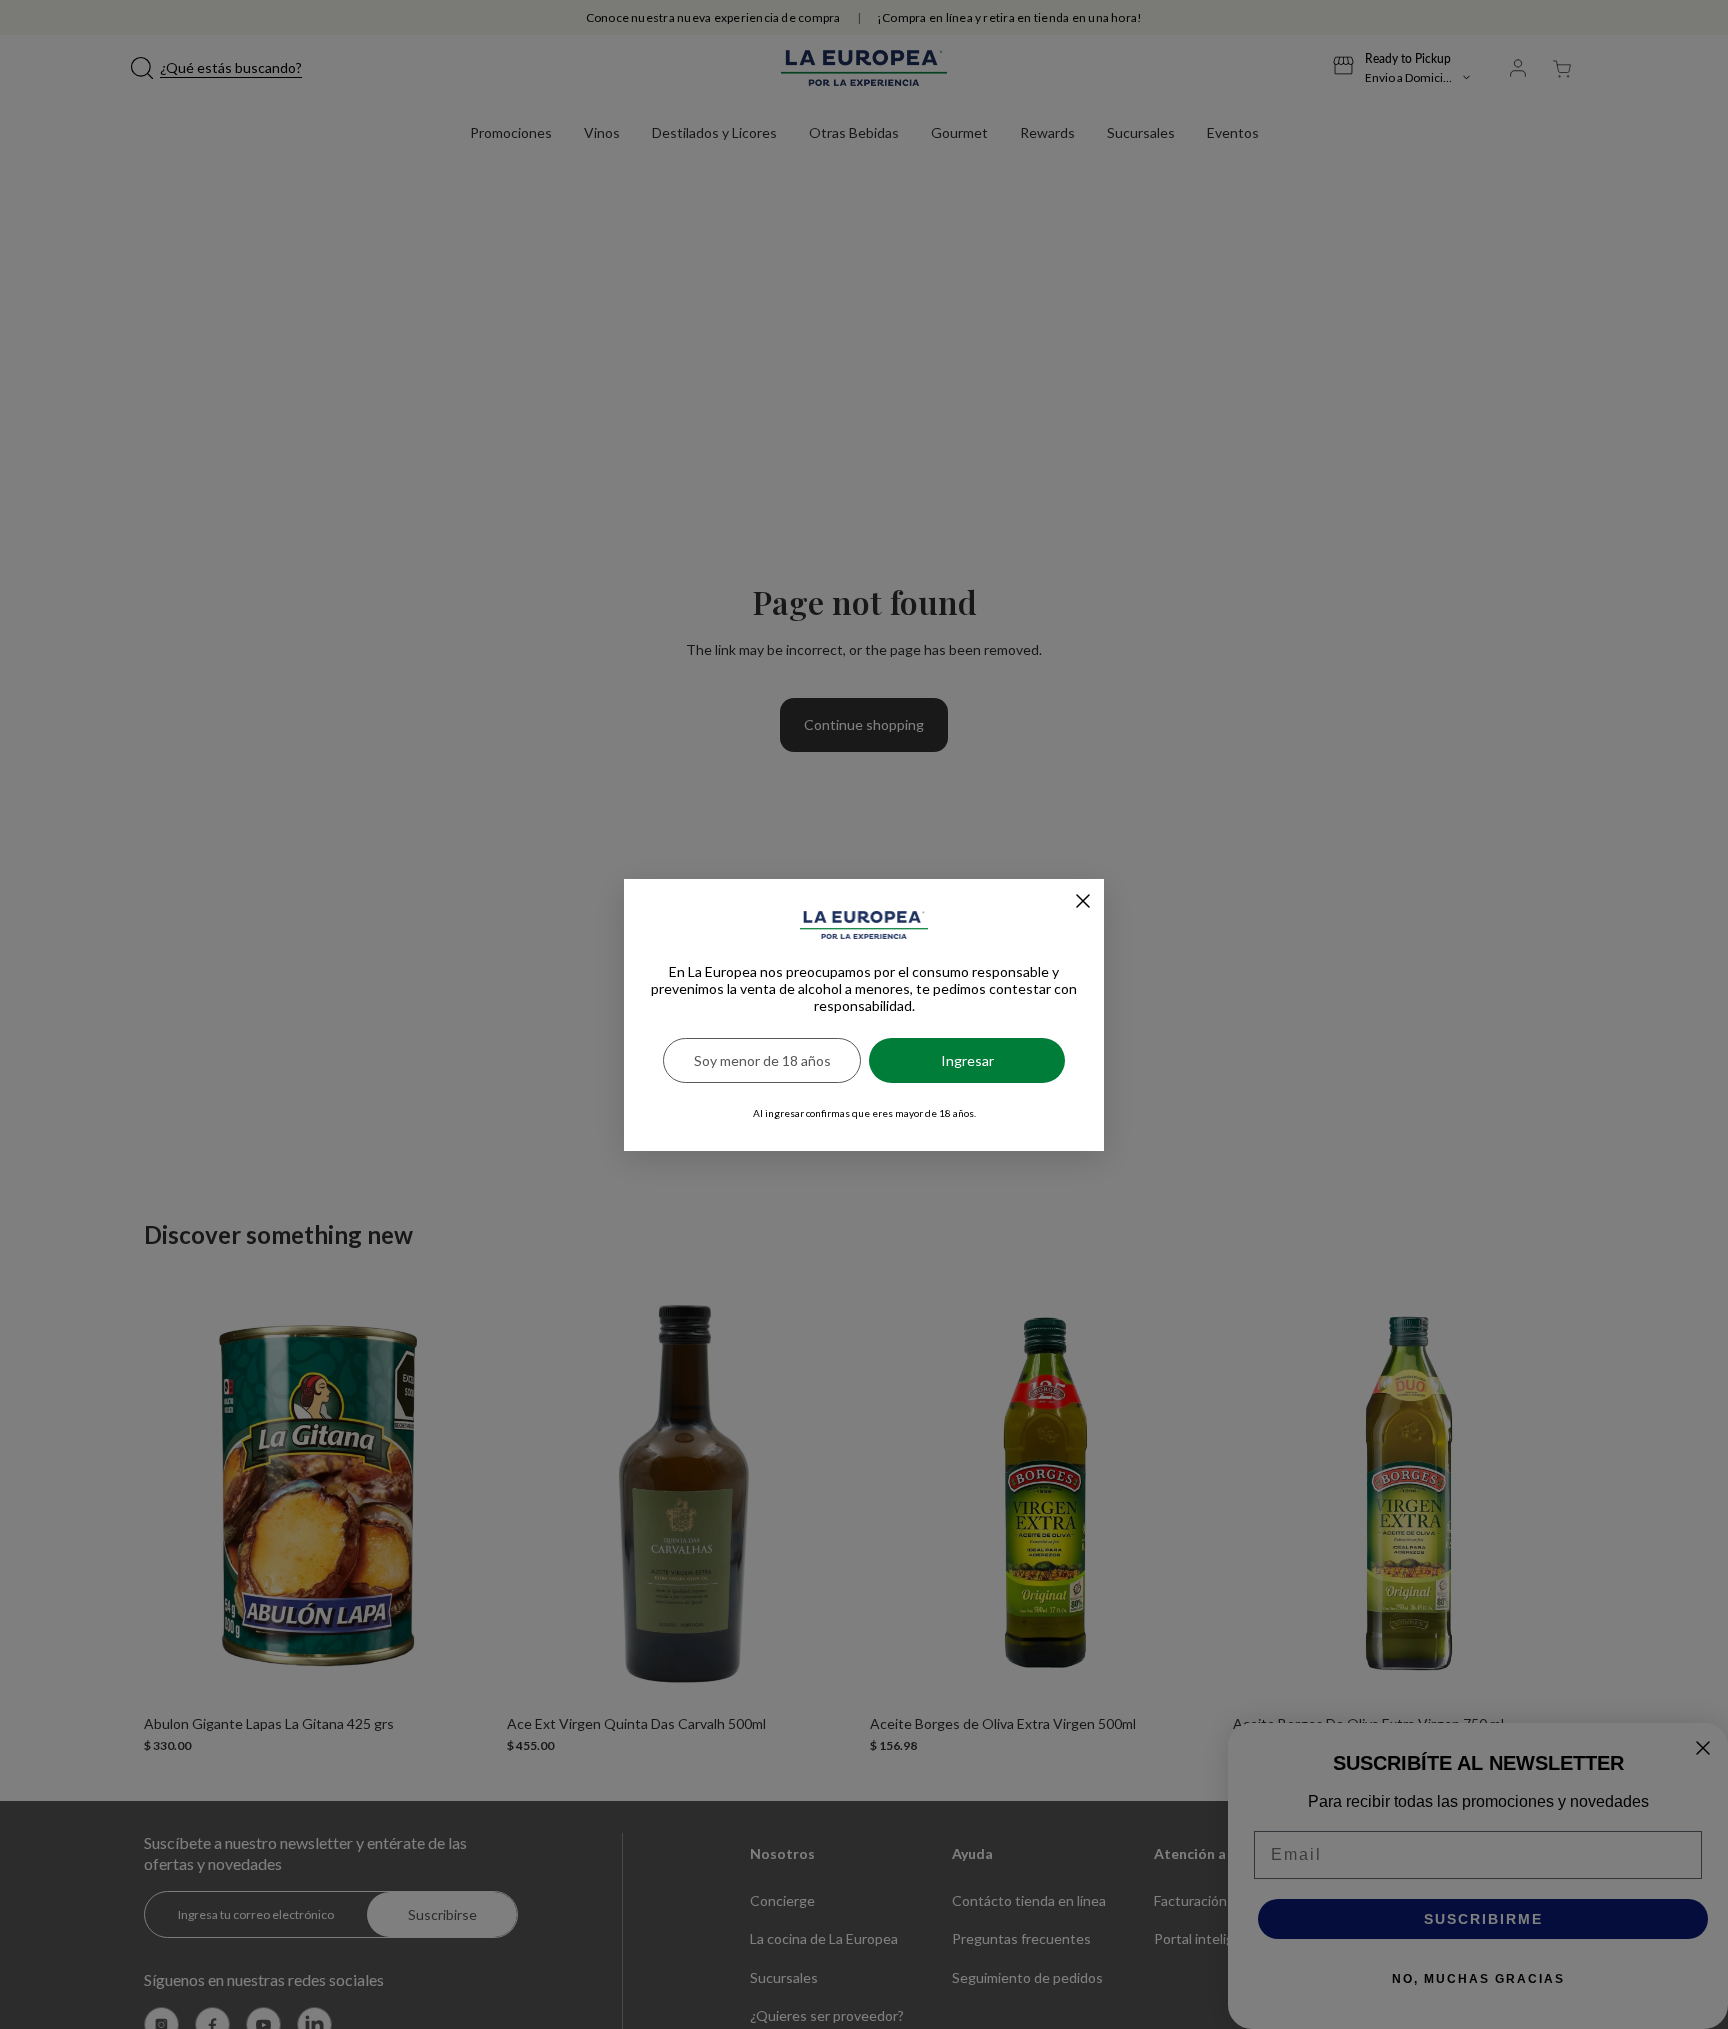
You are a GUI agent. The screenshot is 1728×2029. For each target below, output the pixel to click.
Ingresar (967, 1060)
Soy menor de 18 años (762, 1060)
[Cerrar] (1083, 901)
